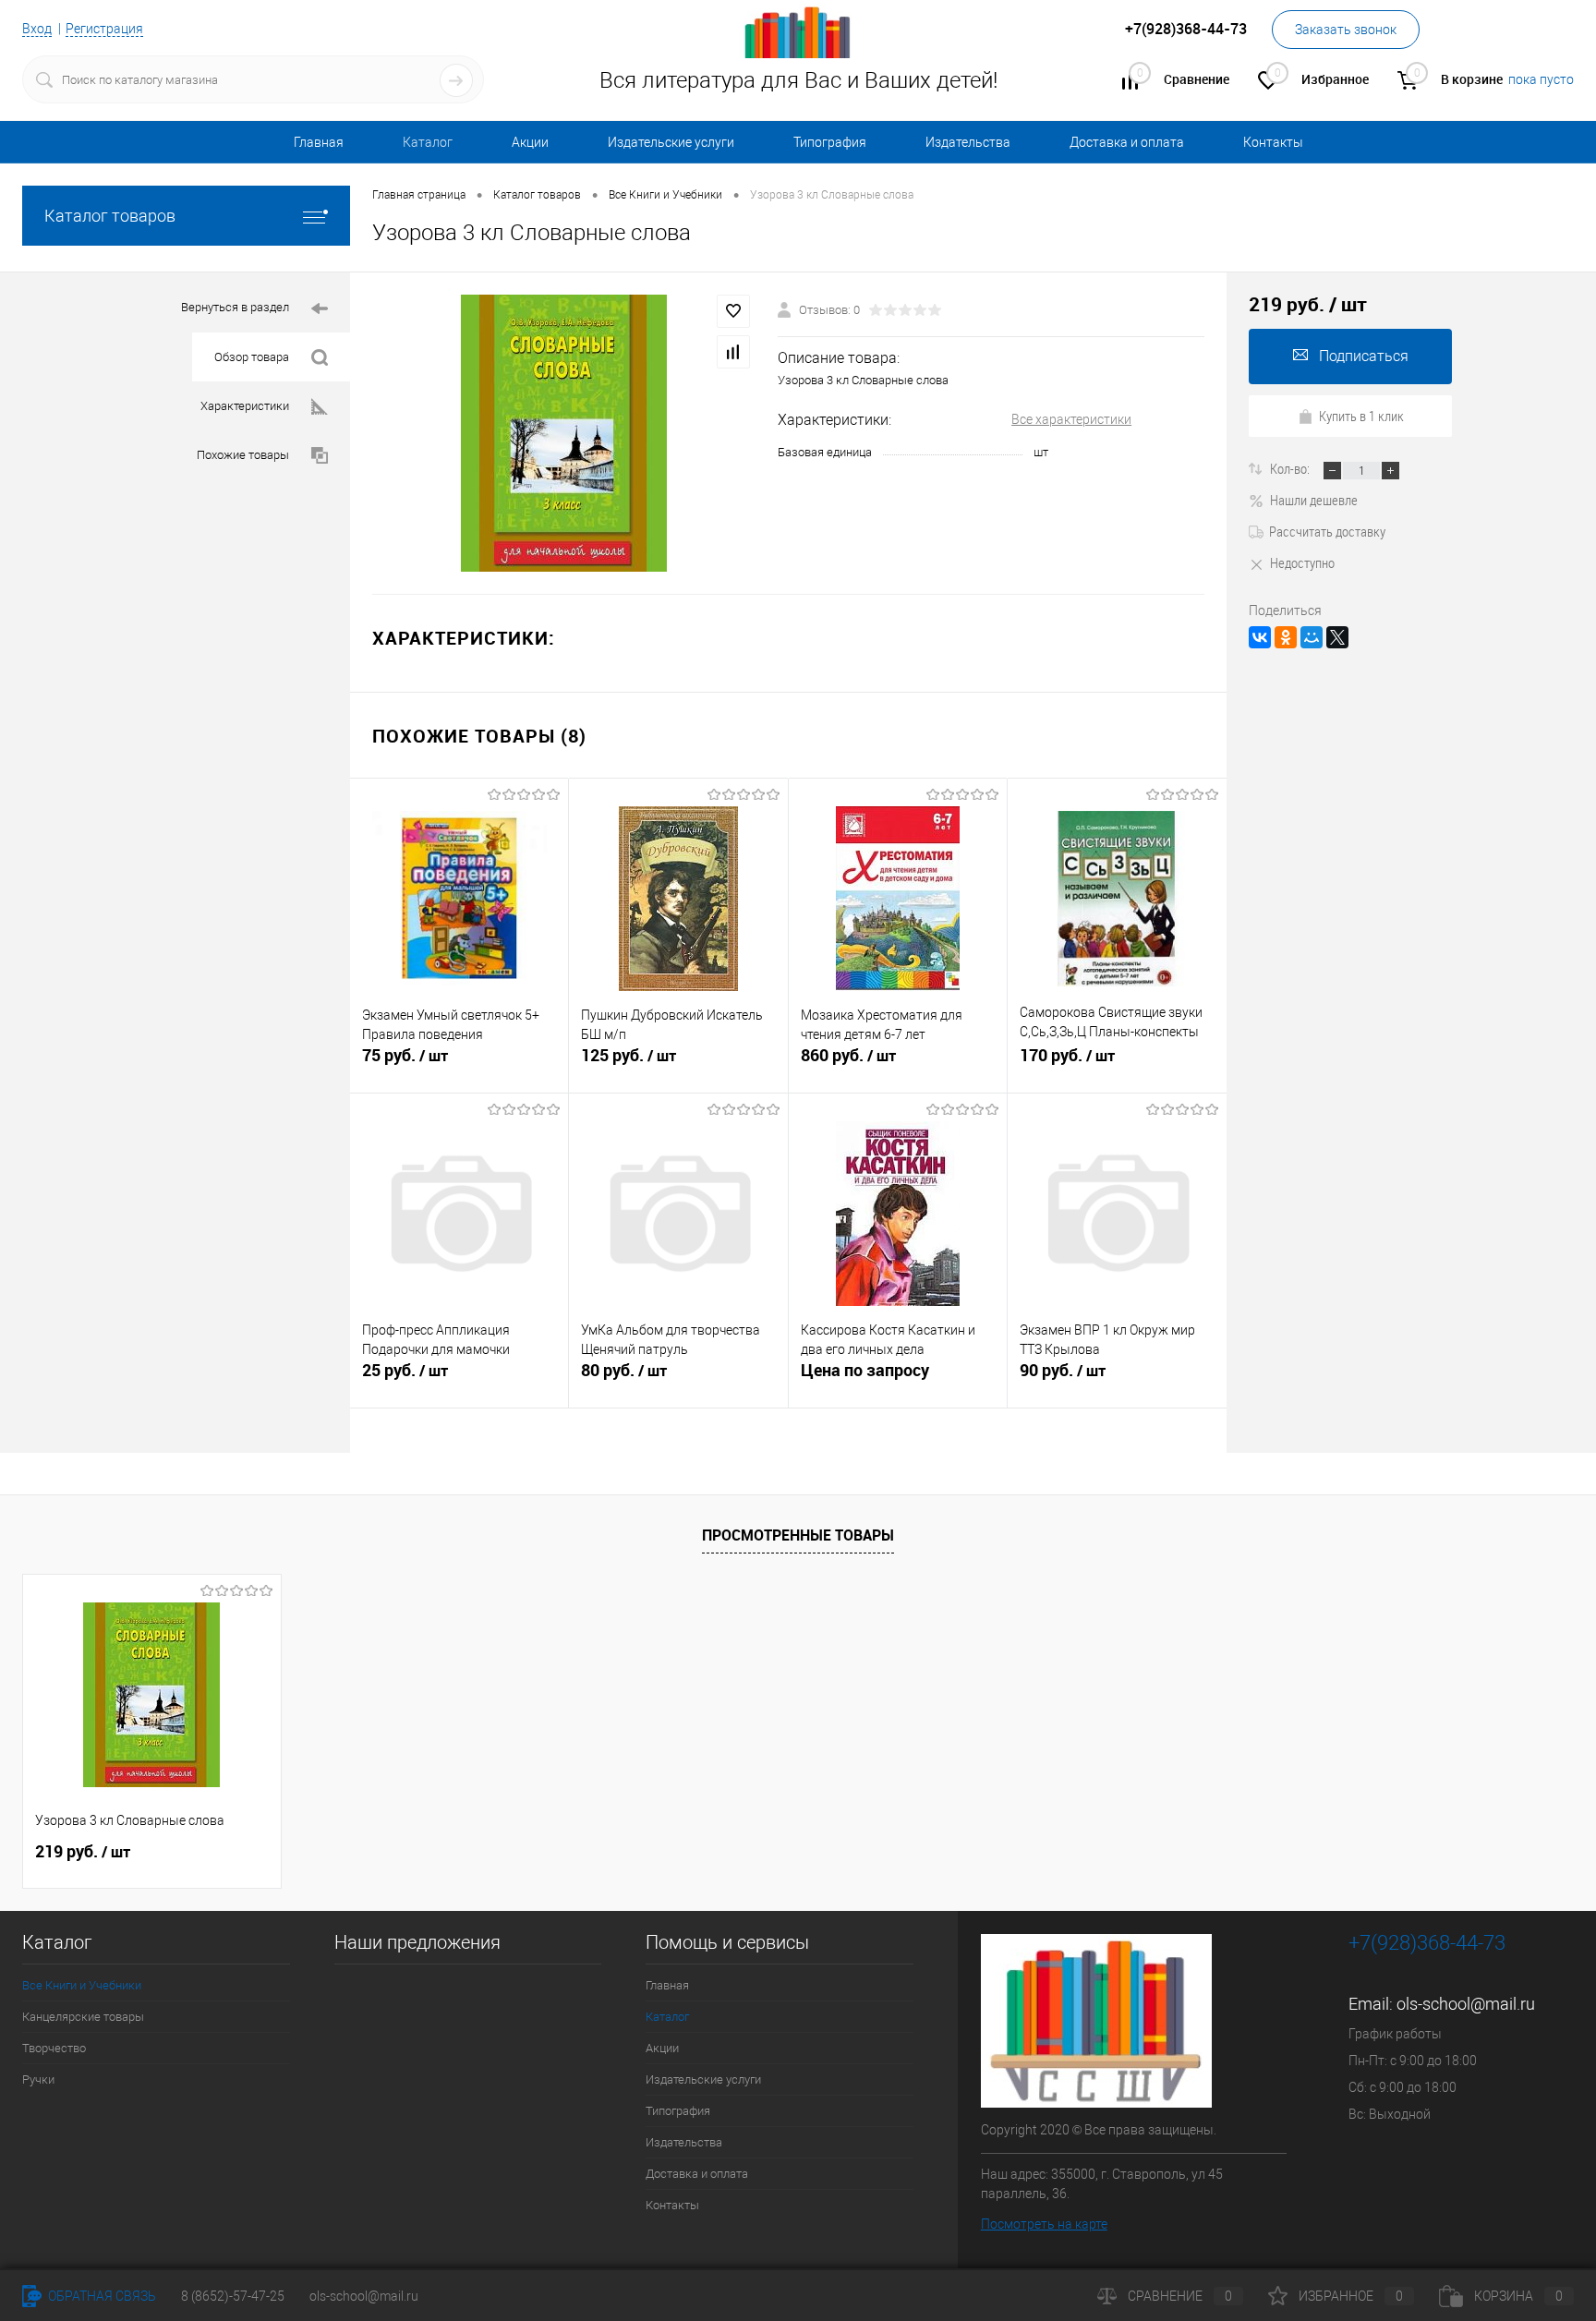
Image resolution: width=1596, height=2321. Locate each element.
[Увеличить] (564, 433)
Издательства (968, 142)
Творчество (54, 2048)
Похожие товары (243, 455)
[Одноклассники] (1286, 637)
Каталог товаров (110, 216)
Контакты (1273, 142)
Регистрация (104, 29)
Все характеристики (1071, 419)
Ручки (38, 2079)
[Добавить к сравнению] (733, 352)
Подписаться (1364, 356)
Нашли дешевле (1314, 500)
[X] (1337, 637)
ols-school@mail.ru (1466, 2004)
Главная (319, 142)
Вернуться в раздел (235, 307)
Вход (37, 29)
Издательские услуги (671, 142)
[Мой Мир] (1312, 637)
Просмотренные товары (798, 1535)
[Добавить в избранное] (733, 311)
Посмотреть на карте (1044, 2224)
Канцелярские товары (83, 2017)
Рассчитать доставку (1327, 531)
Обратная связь (101, 2296)
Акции (530, 142)
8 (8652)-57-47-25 (233, 2296)
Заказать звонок (1346, 30)
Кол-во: (1291, 468)
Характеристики (245, 406)
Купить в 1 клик (1361, 416)
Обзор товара (252, 357)
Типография (830, 142)
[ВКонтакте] (1260, 637)
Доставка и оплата (1127, 142)
